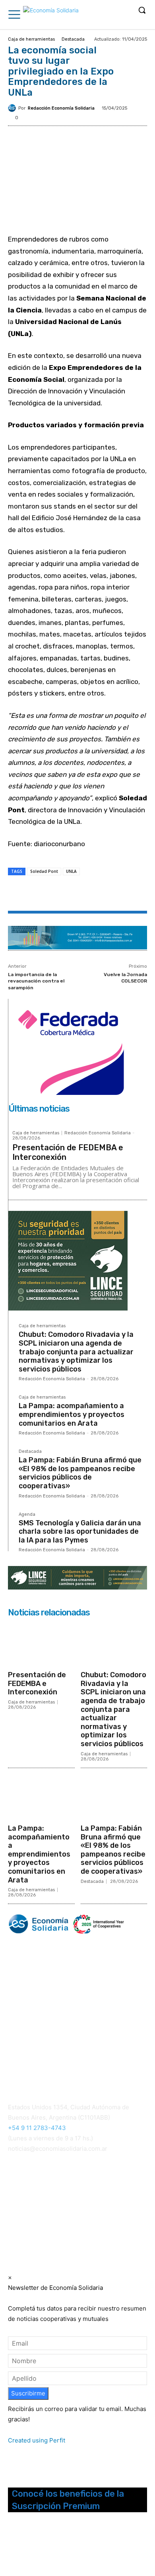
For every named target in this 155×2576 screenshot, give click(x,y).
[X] (59, 894)
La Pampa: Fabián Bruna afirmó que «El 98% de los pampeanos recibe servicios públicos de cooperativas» (80, 1473)
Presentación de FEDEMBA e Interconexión (37, 1683)
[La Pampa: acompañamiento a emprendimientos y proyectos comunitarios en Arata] (41, 1797)
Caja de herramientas (31, 39)
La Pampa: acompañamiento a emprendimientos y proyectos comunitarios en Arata (72, 1414)
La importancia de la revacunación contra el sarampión (36, 981)
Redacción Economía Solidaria (61, 108)
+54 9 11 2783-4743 (37, 2128)
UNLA (71, 871)
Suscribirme (28, 2393)
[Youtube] (55, 2547)
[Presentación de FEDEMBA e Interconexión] (41, 1644)
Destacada (73, 39)
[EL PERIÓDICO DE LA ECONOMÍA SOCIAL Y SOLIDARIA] (51, 16)
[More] (114, 894)
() (21, 2201)
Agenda (27, 1515)
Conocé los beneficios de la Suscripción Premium (68, 2500)
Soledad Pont (44, 871)
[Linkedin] (96, 894)
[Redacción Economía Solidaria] (13, 108)
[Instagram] (24, 2547)
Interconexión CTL (35, 2211)
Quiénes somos (28, 2045)
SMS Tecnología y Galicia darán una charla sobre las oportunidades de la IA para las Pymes (80, 1532)
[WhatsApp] (77, 894)
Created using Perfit (37, 2440)
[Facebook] (41, 894)
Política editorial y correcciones (48, 2055)
